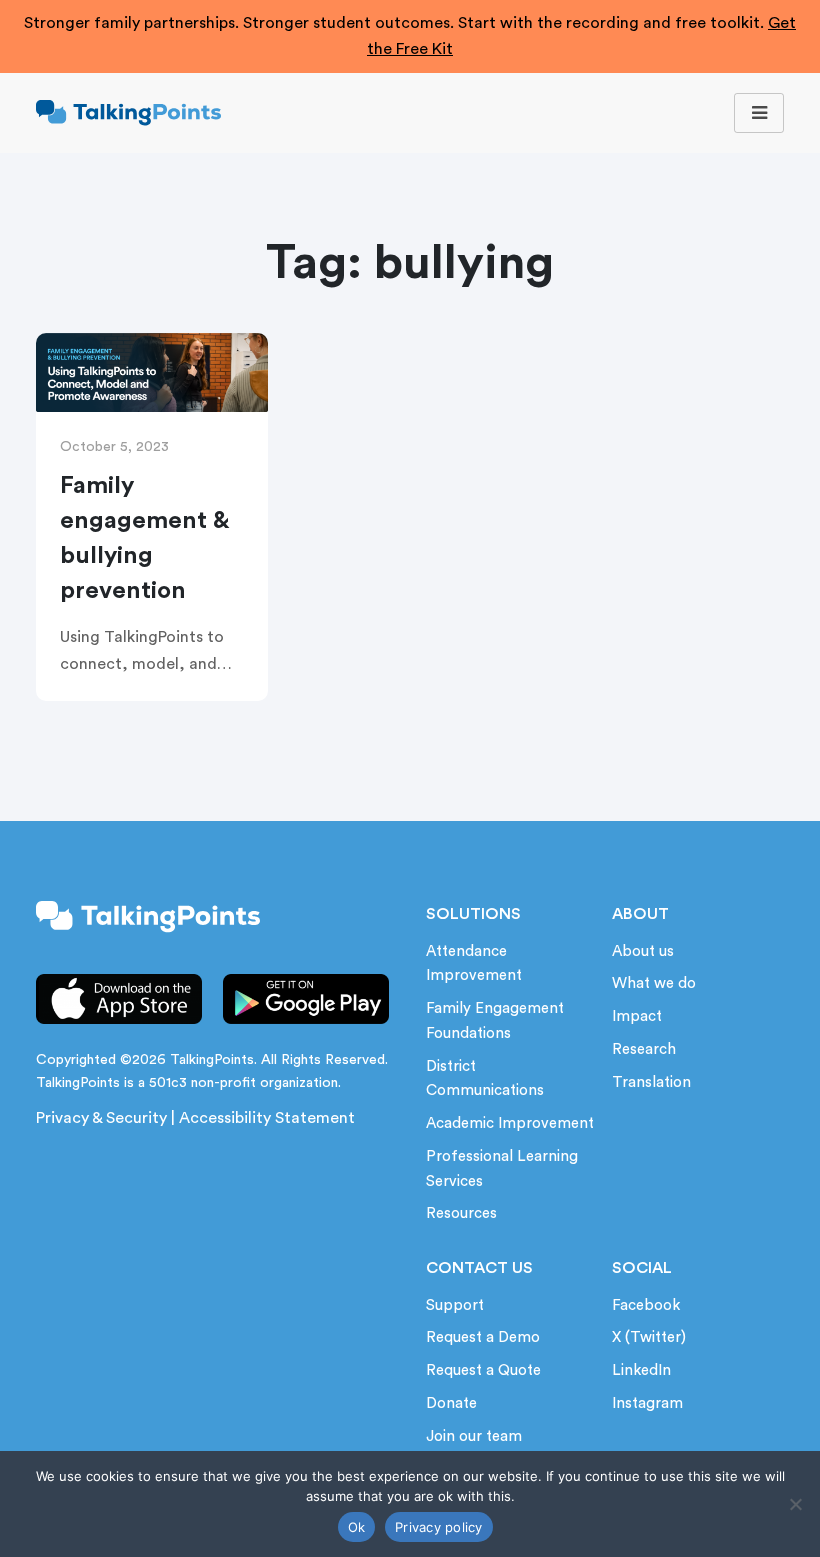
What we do (654, 983)
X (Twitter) (649, 1337)
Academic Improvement (510, 1123)
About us (643, 951)
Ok (357, 1527)
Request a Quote (483, 1370)
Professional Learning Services (502, 1169)
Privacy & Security (101, 1118)
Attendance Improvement (474, 964)
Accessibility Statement (267, 1118)
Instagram (647, 1403)
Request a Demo (483, 1337)
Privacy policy (439, 1527)
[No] (795, 1504)
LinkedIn (641, 1370)
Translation (651, 1082)
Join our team (474, 1436)
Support (455, 1305)
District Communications (485, 1079)
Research (644, 1049)
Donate (451, 1403)
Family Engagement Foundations (495, 1021)
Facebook (646, 1305)
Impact (637, 1016)
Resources (461, 1213)
